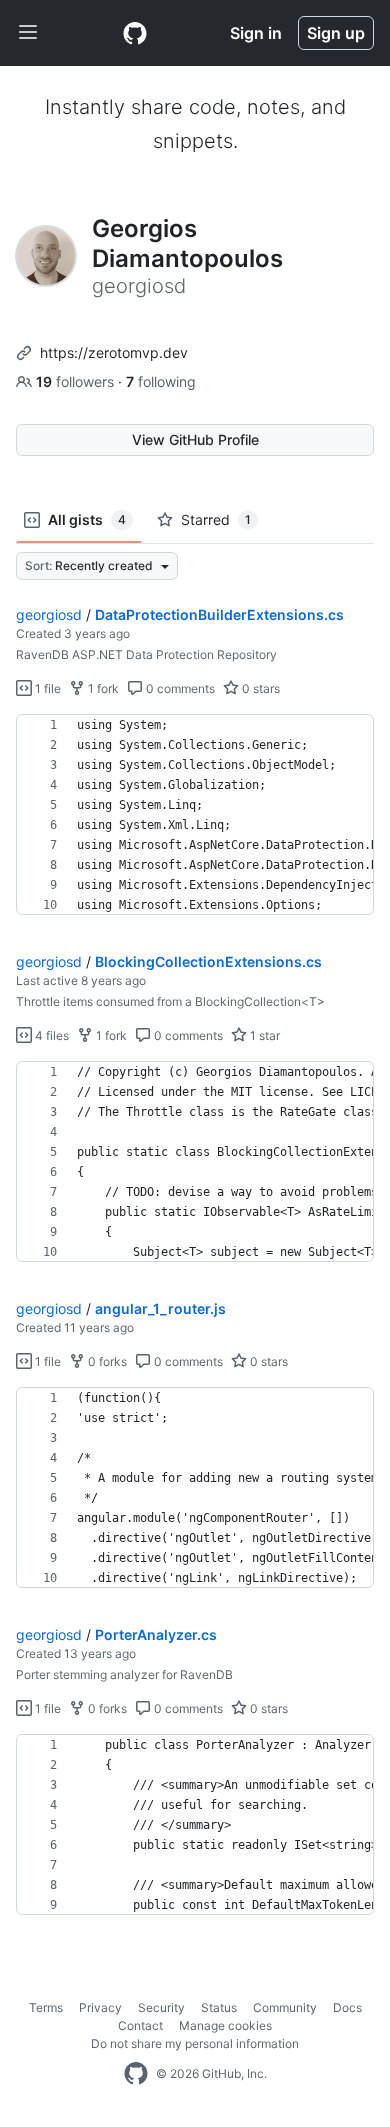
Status (219, 2007)
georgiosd (49, 614)
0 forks (106, 1361)
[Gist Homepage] (135, 33)
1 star (263, 1035)
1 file (46, 688)
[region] (195, 815)
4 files (50, 1035)
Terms (46, 2007)
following (161, 381)
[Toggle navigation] (28, 33)
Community (285, 2007)
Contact (140, 2025)
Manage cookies (225, 2025)
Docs (347, 2007)
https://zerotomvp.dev (114, 352)
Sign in (256, 33)
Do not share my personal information (195, 2043)
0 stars (259, 688)
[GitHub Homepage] (136, 2074)
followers (77, 381)
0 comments (179, 688)
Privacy (100, 2007)
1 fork (102, 688)
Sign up (336, 33)
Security (161, 2007)
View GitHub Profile (195, 439)
